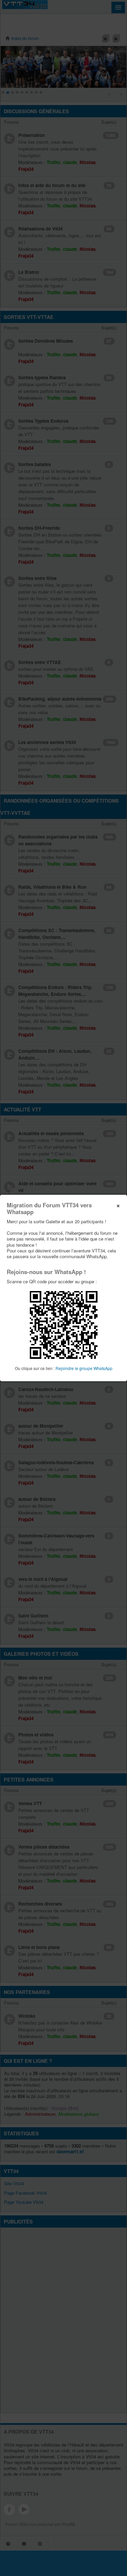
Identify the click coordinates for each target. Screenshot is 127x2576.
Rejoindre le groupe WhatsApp (84, 1368)
